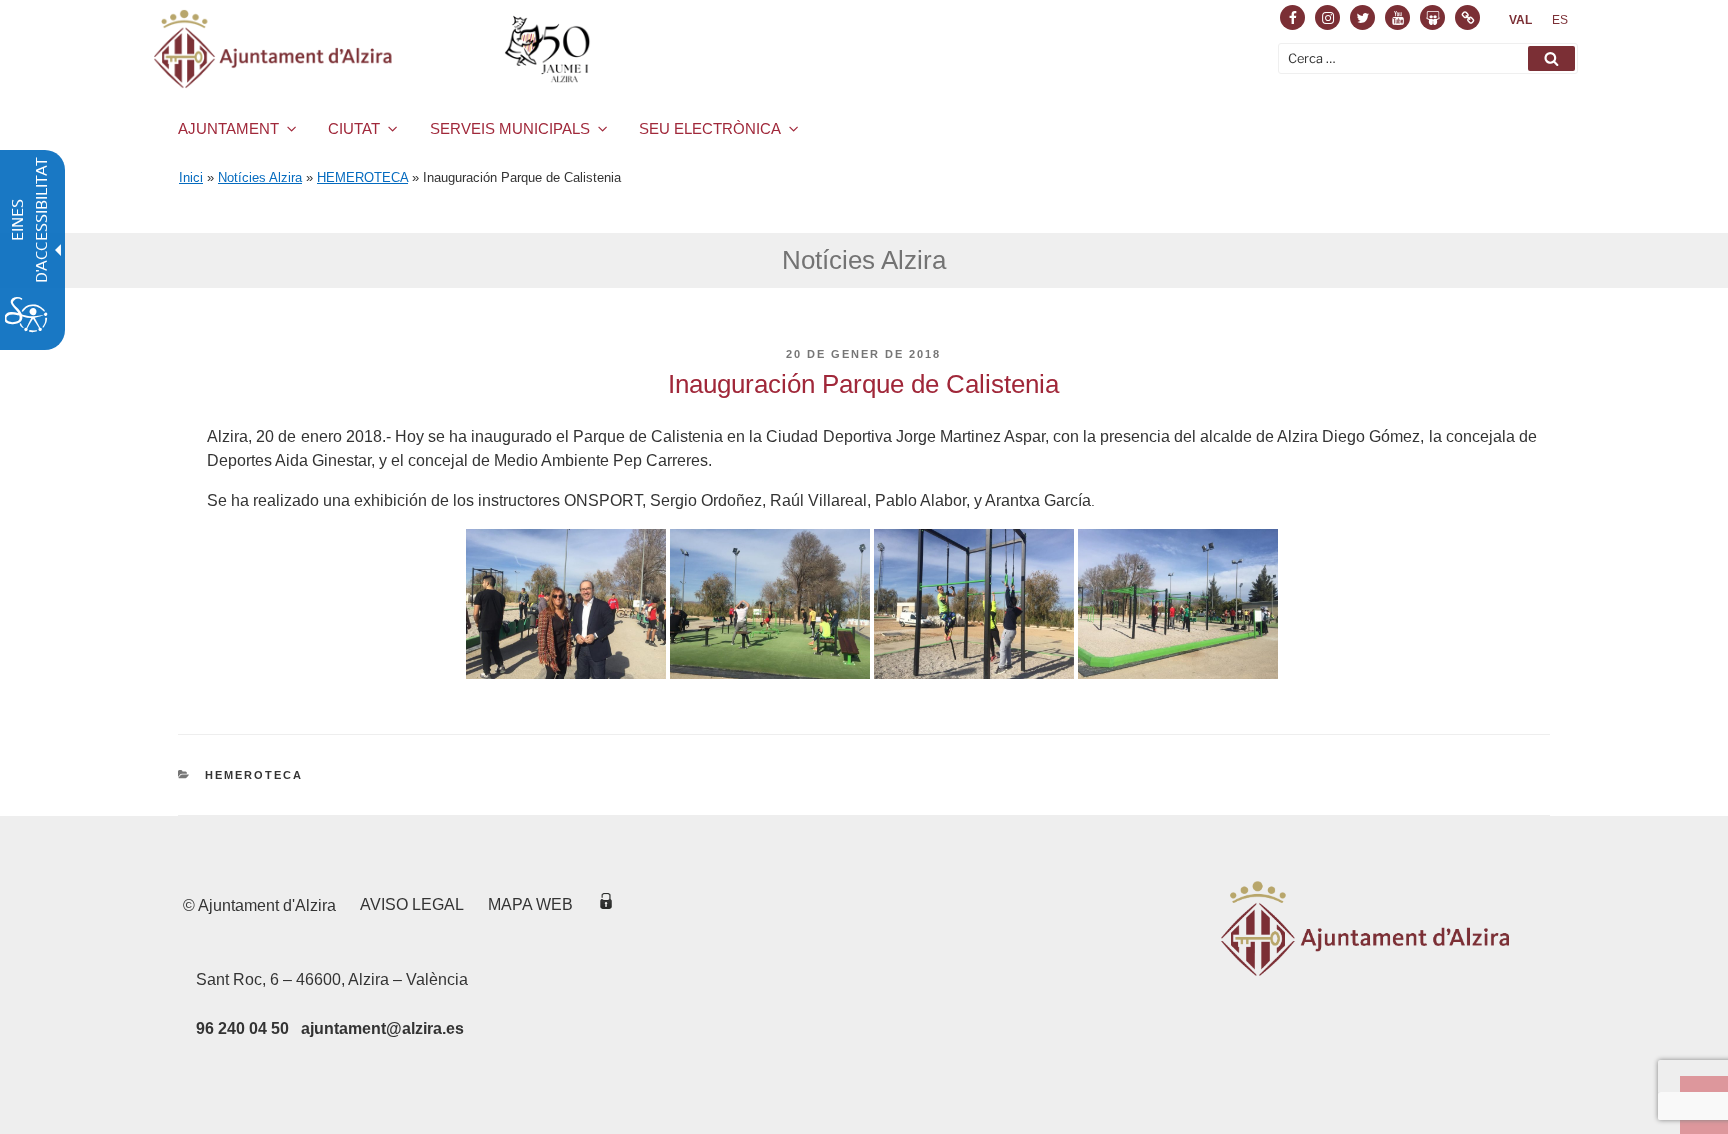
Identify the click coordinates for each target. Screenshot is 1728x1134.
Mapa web (530, 904)
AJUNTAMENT (228, 128)
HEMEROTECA (362, 177)
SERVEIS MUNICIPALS (510, 128)
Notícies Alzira (260, 177)
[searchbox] (1428, 58)
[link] (1520, 20)
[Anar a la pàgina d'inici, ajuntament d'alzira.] (375, 49)
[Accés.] (606, 904)
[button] (1551, 58)
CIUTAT (354, 128)
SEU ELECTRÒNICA (710, 128)
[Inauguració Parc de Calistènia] (566, 673)
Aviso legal (412, 904)
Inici (191, 177)
